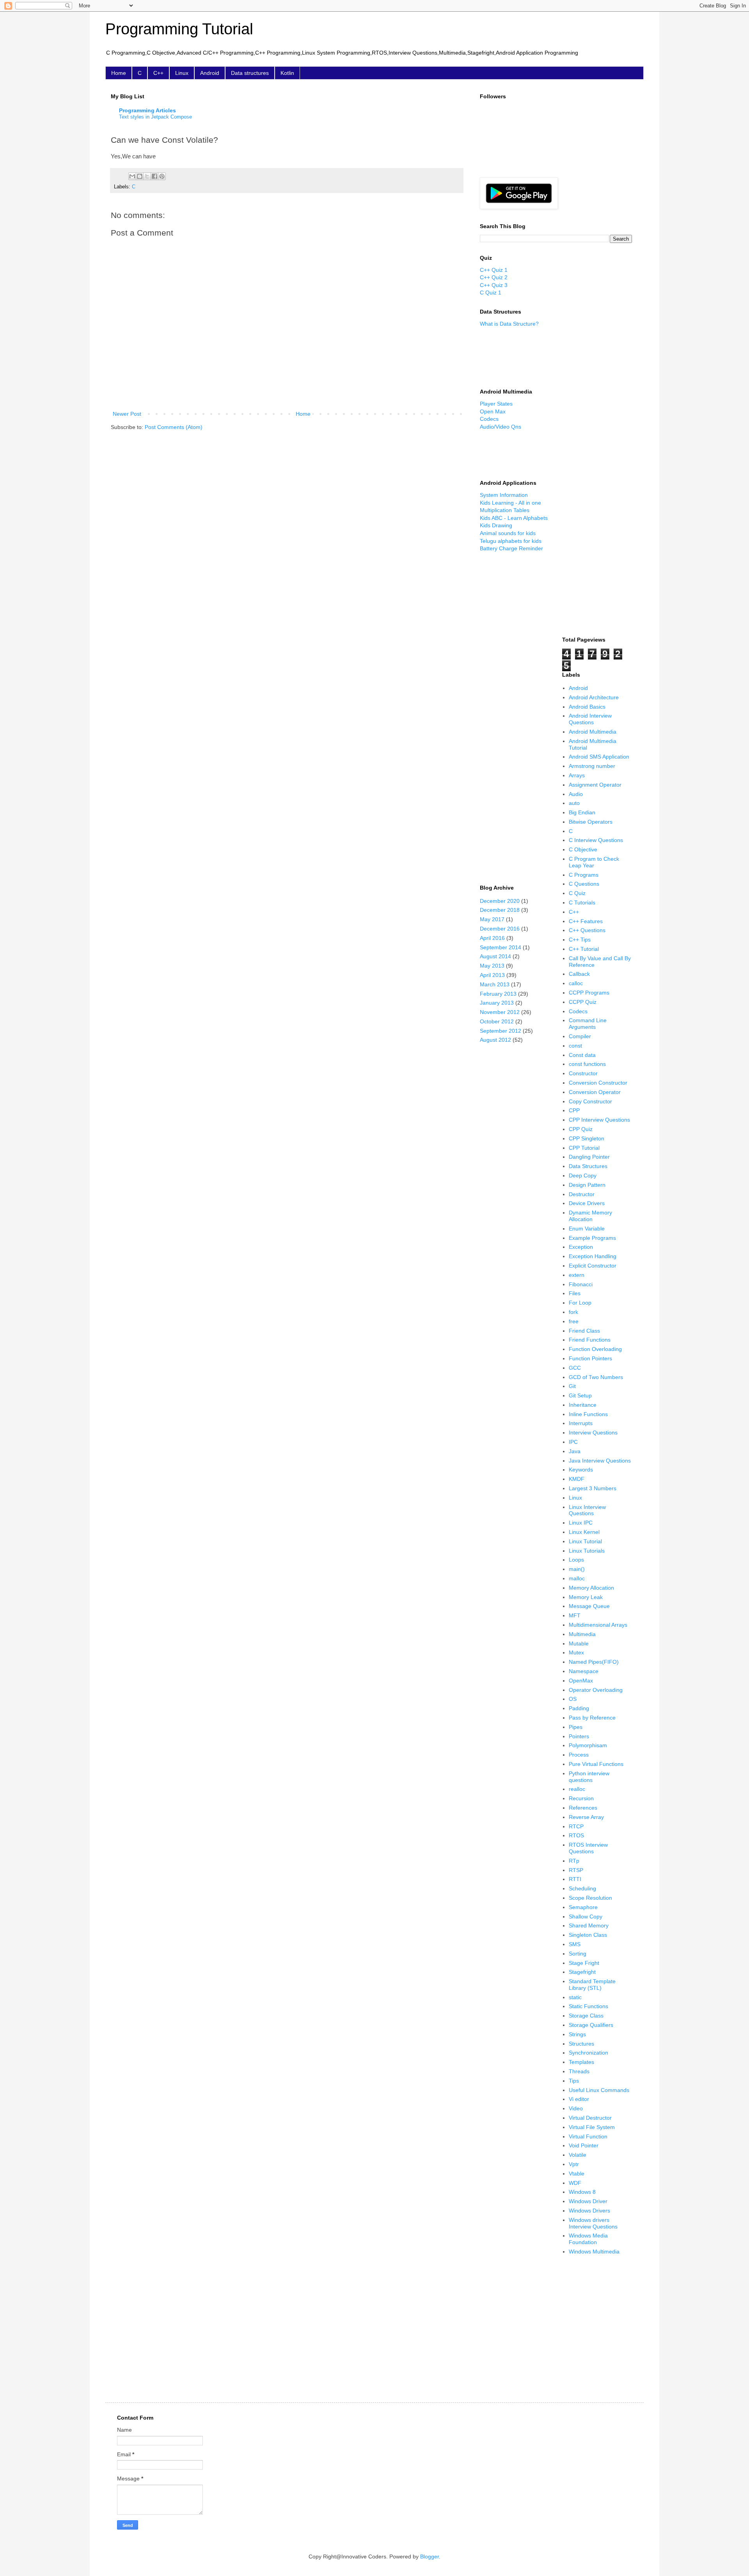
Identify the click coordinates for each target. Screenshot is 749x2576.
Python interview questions (589, 1777)
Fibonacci (581, 1284)
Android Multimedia (593, 732)
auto (574, 803)
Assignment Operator (595, 785)
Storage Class (586, 2016)
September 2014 (501, 947)
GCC (575, 1368)
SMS (575, 1944)
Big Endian (582, 812)
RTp (574, 1861)
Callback (579, 974)
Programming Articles (147, 110)
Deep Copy (583, 1175)
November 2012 (500, 1012)
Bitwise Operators (591, 822)
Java (575, 1451)
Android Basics (587, 707)
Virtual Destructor (590, 2118)
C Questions (584, 884)
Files (575, 1293)
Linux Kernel (584, 1532)
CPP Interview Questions (599, 1120)
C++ (158, 73)
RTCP (576, 1826)
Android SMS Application (599, 757)
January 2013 (497, 1003)
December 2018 (500, 910)
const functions (587, 1064)
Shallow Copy (586, 1916)
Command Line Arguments (588, 1024)
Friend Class (584, 1331)
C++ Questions (587, 930)
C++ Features (586, 921)
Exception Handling (593, 1256)
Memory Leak (586, 1597)
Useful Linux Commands (599, 2090)
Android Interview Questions (590, 719)
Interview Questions (593, 1432)
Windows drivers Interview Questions (593, 2223)
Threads (579, 2071)
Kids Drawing (496, 525)
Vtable (577, 2174)
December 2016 (500, 929)
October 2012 (497, 1021)
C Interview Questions (596, 840)
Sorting (578, 1954)
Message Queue (589, 1606)
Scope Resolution (590, 1898)
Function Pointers (590, 1358)
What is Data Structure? (509, 324)
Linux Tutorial (585, 1541)
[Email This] (132, 176)
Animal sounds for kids (508, 533)
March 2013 (495, 984)
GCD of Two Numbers (596, 1377)
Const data (582, 1055)
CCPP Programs (589, 993)
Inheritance (583, 1405)
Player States (496, 404)
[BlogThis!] (140, 176)
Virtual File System (592, 2127)
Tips (574, 2081)
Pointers (579, 1736)
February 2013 (498, 994)
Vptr (574, 2164)
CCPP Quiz (583, 1002)
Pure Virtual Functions (596, 1764)
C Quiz (577, 893)
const (575, 1046)
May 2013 (492, 966)
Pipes (576, 1727)
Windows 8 (582, 2192)
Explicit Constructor (593, 1266)
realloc (577, 1789)
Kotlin (287, 73)
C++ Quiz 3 (494, 285)
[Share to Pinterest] (162, 176)
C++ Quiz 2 (494, 277)
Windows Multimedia (594, 2252)
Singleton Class (588, 1935)
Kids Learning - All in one (510, 503)
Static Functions (588, 2006)
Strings (577, 2034)
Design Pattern (587, 1185)
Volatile (578, 2155)
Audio (576, 794)
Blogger (430, 2556)
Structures (581, 2044)
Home (119, 73)
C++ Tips (580, 940)
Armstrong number (592, 766)
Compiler (580, 1036)
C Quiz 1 (491, 293)
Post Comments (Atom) (174, 427)
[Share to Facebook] (154, 176)
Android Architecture (594, 697)
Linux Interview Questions (587, 1510)
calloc (576, 983)
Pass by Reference (592, 1718)
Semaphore (583, 1907)
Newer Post (127, 414)
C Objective (583, 849)
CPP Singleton (587, 1138)
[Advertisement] (515, 357)
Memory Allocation (591, 1588)
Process (579, 1755)
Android (210, 73)
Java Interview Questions (600, 1461)
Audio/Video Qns (501, 427)
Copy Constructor (590, 1101)
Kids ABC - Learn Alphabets (514, 518)
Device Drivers (587, 1203)
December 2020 (500, 901)
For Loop (580, 1303)
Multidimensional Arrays (598, 1625)
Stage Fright (584, 1963)
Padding (579, 1708)
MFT (575, 1615)
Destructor (582, 1194)
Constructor (583, 1073)
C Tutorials (582, 902)
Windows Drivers (589, 2211)
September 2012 (501, 1031)
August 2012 (495, 1040)
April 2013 (492, 975)
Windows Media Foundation (588, 2239)
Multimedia (582, 1634)
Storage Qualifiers (591, 2025)
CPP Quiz (581, 1129)
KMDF (577, 1479)
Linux (182, 73)
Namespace (584, 1671)
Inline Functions (588, 1414)
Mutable (579, 1643)
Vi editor (579, 2099)
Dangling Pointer (589, 1157)
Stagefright (582, 1972)
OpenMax (581, 1681)
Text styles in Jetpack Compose (155, 117)
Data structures (250, 73)
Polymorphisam (588, 1745)
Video (576, 2108)
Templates (581, 2062)
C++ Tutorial (584, 949)
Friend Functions (590, 1340)
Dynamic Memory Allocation (590, 1216)
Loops (576, 1560)
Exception (581, 1247)
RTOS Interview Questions (588, 1848)
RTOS (576, 1835)
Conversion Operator (595, 1092)
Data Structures (588, 1166)
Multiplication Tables (505, 510)
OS (573, 1699)
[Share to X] (147, 176)
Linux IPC (581, 1523)
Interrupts (581, 1423)
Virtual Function (588, 2136)
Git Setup (580, 1395)
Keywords (581, 1470)
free (574, 1321)
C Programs (584, 875)
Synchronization (588, 2053)
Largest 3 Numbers (593, 1488)
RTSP (576, 1870)
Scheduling (582, 1888)
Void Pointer (584, 2145)
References (583, 1808)
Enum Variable (587, 1229)
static (575, 1997)
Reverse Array (586, 1817)
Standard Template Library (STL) (592, 1985)
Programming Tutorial (179, 29)
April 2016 (492, 938)
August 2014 (495, 956)
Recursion (581, 1798)
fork (573, 1312)
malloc (577, 1578)
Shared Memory (589, 1925)
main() (577, 1569)
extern (577, 1275)
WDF (575, 2183)
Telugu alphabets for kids (511, 541)
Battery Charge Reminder (511, 548)
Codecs (489, 419)
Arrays (577, 775)
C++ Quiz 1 (494, 270)
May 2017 (492, 919)
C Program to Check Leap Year (594, 862)
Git (572, 1386)
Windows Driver (588, 2201)
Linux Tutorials (587, 1551)
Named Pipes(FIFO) (594, 1662)
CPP (574, 1110)
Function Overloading (595, 1349)
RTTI (575, 1879)
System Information (504, 495)
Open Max (493, 411)
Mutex (576, 1652)
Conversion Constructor (598, 1083)
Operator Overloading (596, 1690)
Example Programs (592, 1238)
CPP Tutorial (584, 1148)
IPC (573, 1442)
